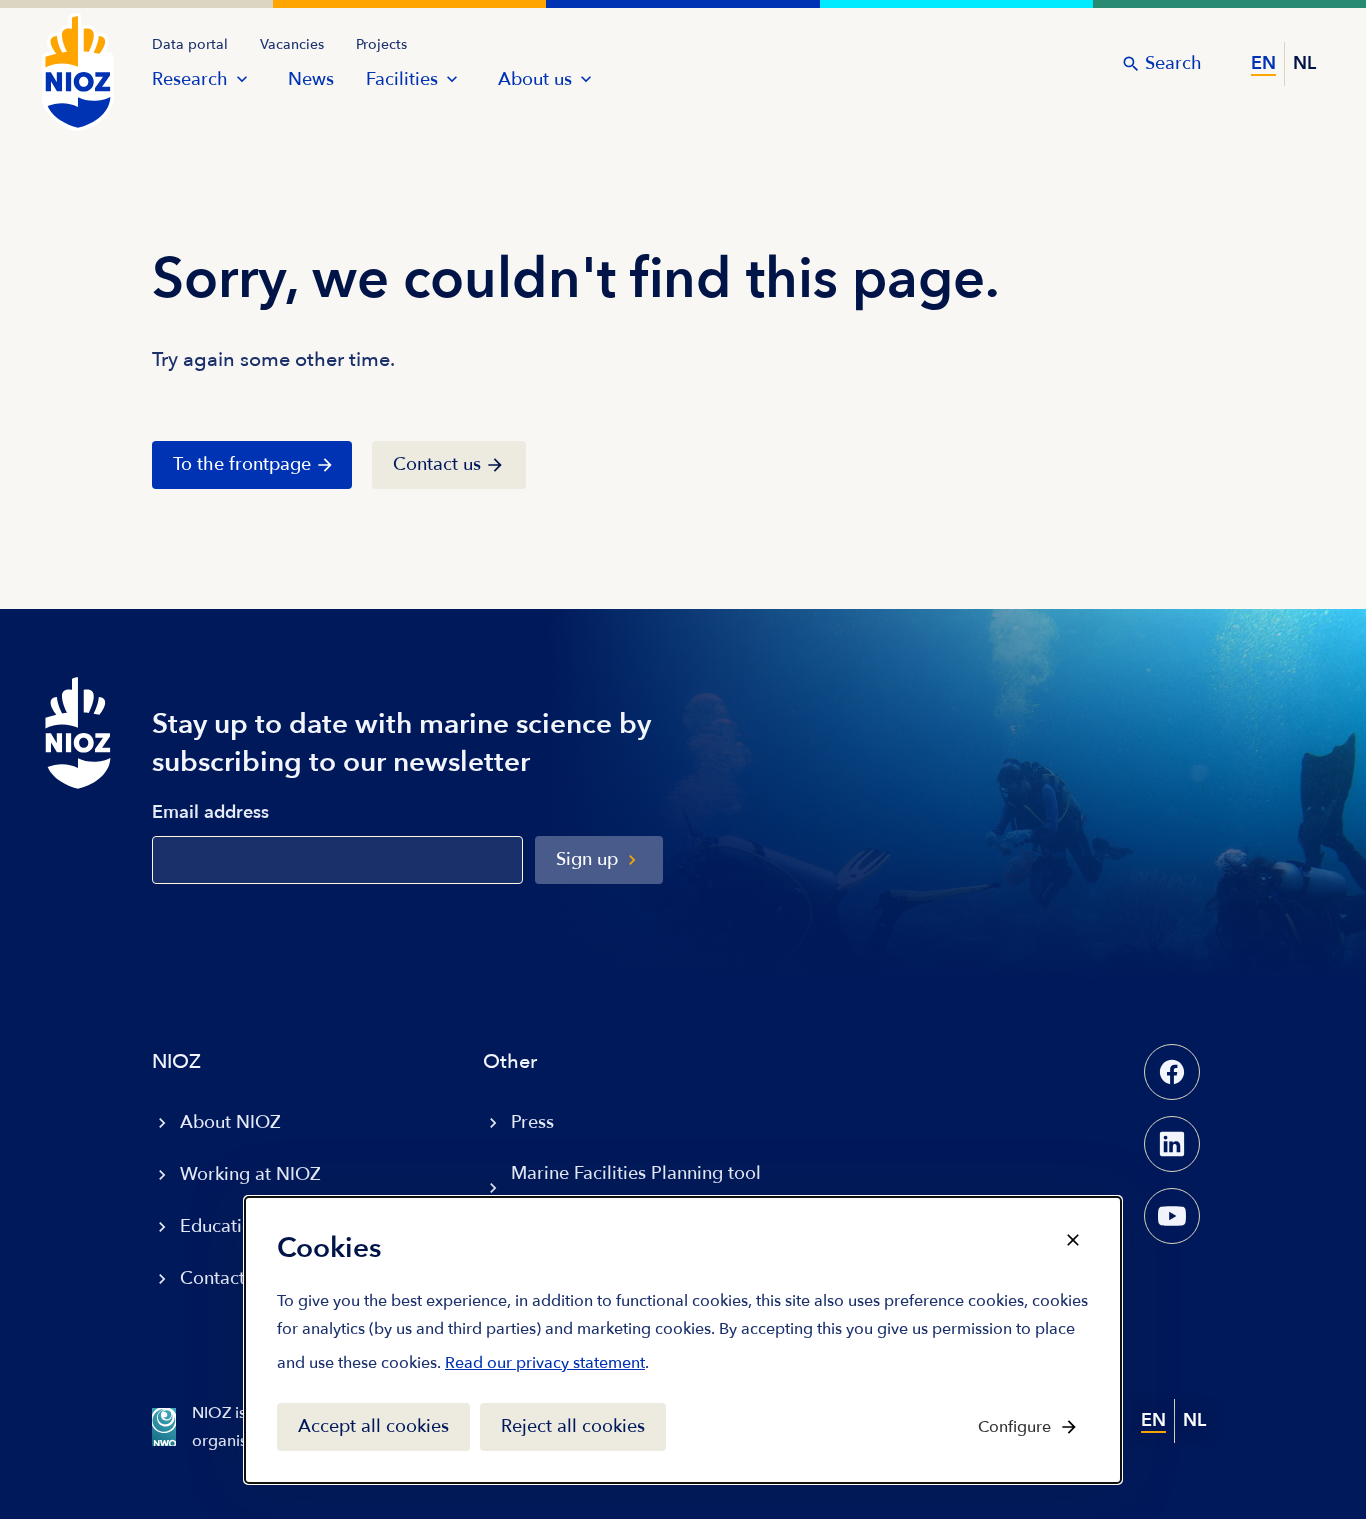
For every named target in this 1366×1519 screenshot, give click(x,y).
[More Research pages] (242, 79)
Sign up (587, 859)
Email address (210, 813)
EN (1263, 63)
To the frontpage (242, 464)
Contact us (437, 464)
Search (1173, 63)
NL (1304, 63)
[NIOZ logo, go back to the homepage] (66, 52)
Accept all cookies (373, 1426)
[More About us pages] (586, 79)
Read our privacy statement (545, 1367)
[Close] (1073, 1240)
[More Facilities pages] (452, 79)
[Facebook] (1172, 1072)
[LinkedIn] (1172, 1144)
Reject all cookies (573, 1426)
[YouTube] (1172, 1216)
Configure (1014, 1427)
